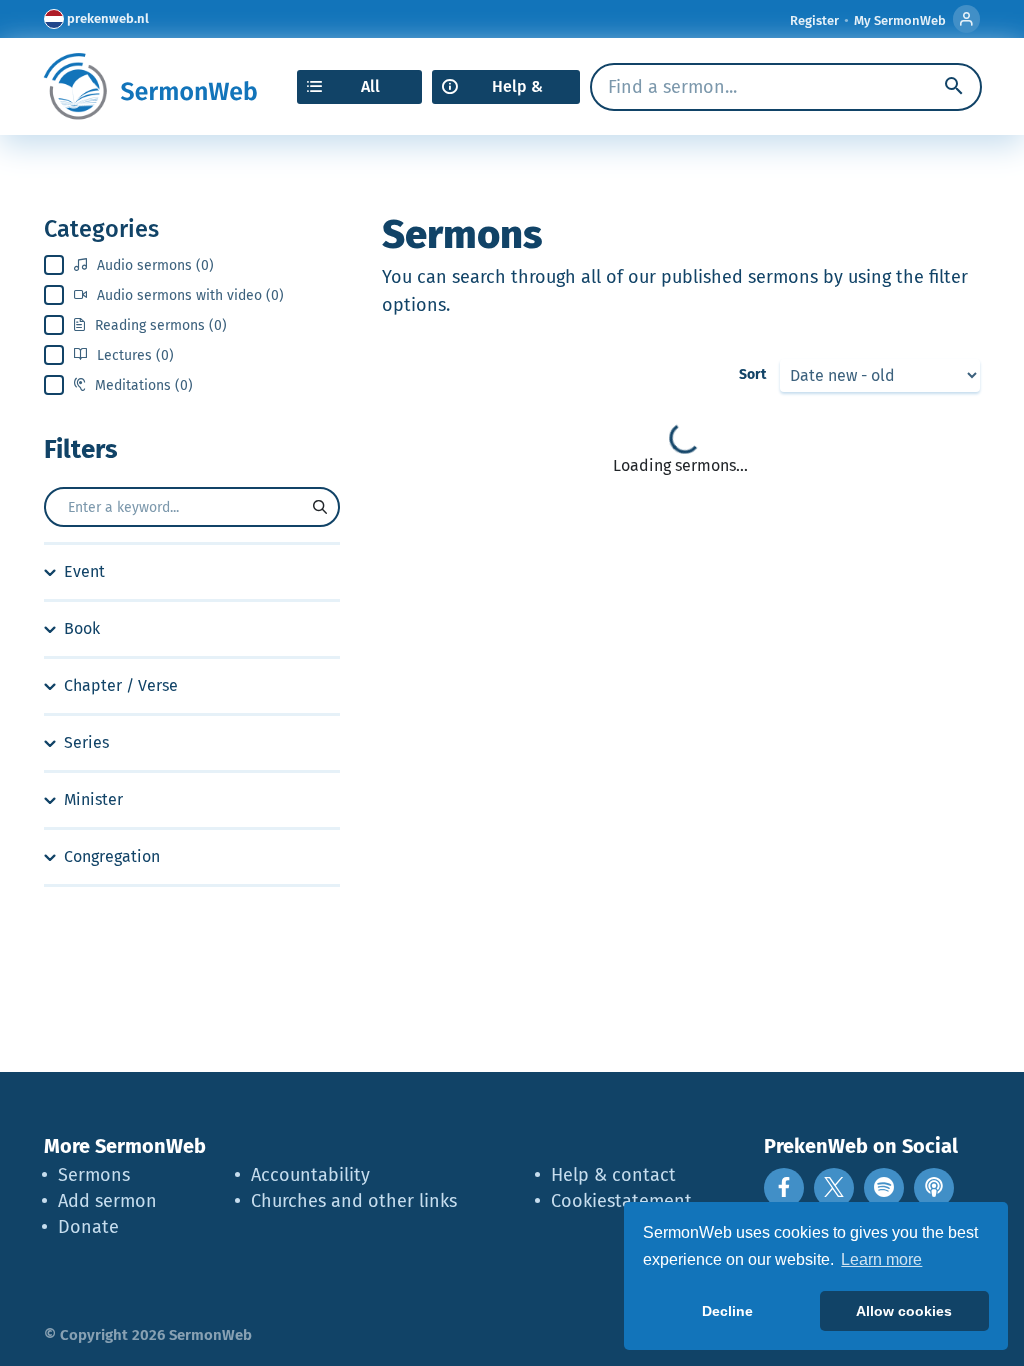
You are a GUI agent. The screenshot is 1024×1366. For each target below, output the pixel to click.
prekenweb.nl (108, 18)
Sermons (94, 1175)
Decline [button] (727, 1311)
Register (814, 20)
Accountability (310, 1175)
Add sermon (107, 1201)
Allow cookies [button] (904, 1311)
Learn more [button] (881, 1259)
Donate (88, 1227)
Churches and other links (354, 1201)
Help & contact (613, 1175)
